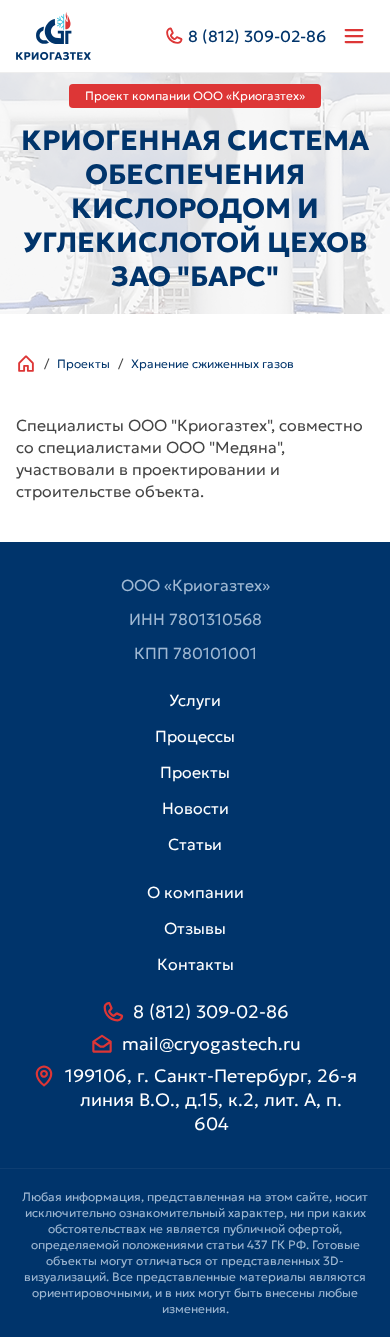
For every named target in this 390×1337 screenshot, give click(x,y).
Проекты (83, 363)
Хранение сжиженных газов (212, 363)
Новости (195, 808)
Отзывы (195, 928)
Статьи (195, 844)
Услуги (195, 700)
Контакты (195, 964)
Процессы (195, 736)
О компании (195, 892)
